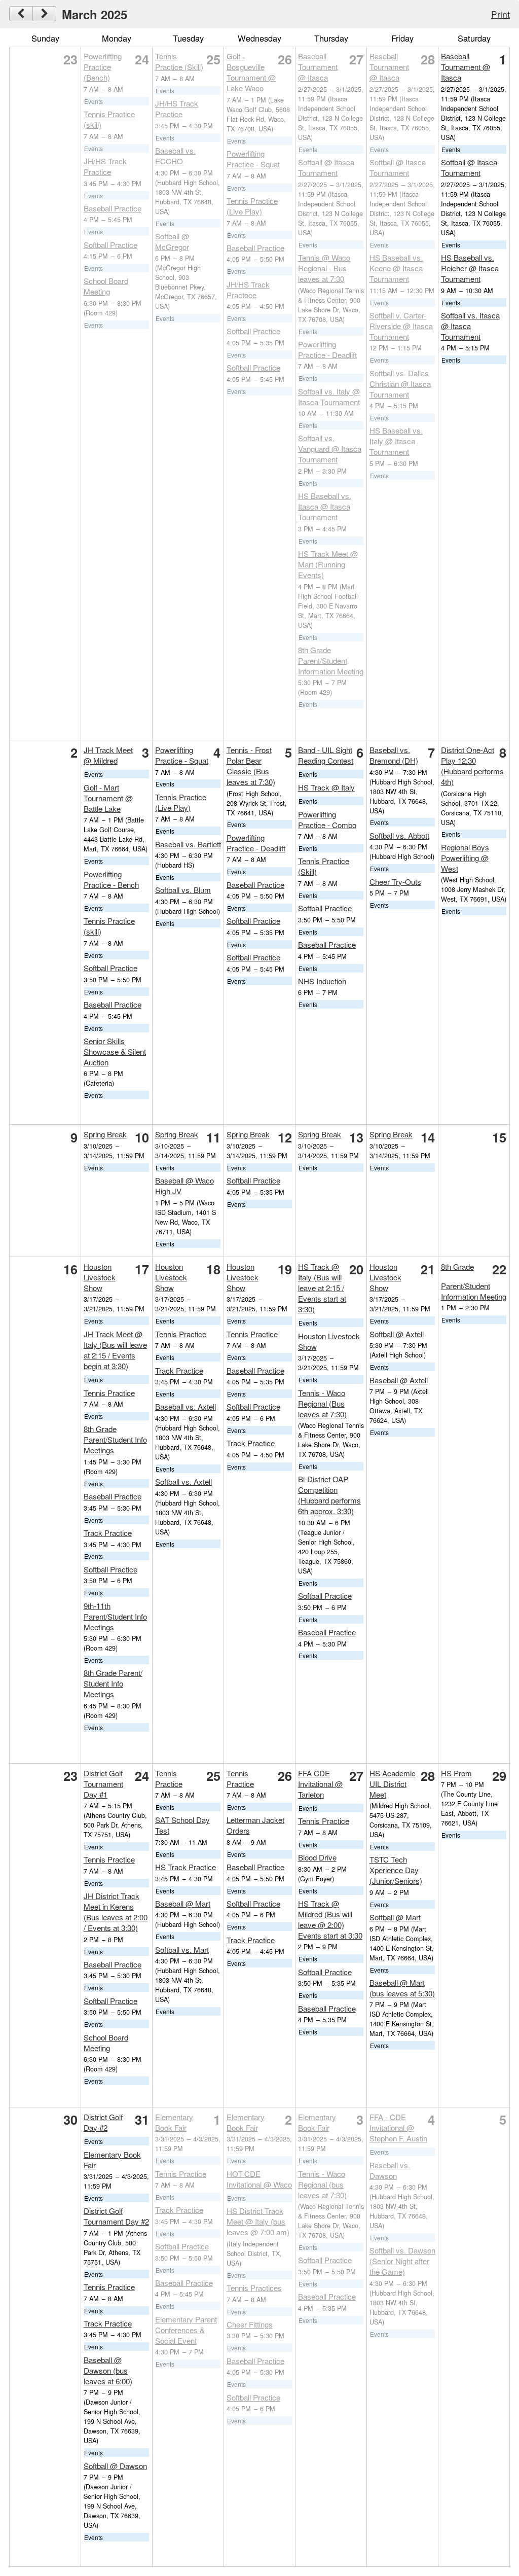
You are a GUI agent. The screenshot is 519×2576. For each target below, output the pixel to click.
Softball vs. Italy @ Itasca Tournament (329, 397)
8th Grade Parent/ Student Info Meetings (113, 1683)
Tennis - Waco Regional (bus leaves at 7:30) (322, 2184)
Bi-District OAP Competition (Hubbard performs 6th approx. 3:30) (329, 1495)
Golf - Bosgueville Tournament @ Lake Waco (251, 72)
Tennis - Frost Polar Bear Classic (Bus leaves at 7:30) (251, 766)
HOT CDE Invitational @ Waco (259, 2179)
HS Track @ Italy (326, 787)
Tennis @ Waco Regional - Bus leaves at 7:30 (324, 268)
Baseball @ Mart (183, 1903)
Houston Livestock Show (100, 1277)
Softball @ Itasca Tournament (326, 167)
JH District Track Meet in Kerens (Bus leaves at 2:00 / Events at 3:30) (116, 1912)
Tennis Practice (109, 1393)
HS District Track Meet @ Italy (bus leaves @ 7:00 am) (258, 2221)
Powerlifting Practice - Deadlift (327, 349)
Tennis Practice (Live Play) (252, 206)
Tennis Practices (254, 2288)
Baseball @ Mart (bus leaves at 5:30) (402, 1988)
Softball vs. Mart (182, 1949)
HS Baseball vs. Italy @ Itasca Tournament (396, 441)
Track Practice (108, 1533)
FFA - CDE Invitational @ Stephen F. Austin (398, 2127)
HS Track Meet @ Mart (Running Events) (328, 564)
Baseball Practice (113, 208)
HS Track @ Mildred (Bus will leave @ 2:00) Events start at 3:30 (330, 1919)
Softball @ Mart (395, 1917)
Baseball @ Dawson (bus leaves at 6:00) (108, 2370)
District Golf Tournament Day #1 (103, 1784)
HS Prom (456, 1773)
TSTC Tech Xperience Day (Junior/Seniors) (396, 1870)
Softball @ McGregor (172, 241)
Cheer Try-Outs (395, 882)
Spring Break (105, 1134)
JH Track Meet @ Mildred (108, 755)
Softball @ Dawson (115, 2466)
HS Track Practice (186, 1867)
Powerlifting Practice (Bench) (103, 67)
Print (501, 14)
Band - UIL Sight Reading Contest (326, 755)
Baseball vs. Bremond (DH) (394, 755)
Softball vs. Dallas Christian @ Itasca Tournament (400, 384)
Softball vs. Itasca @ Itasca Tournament (470, 326)
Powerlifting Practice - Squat (253, 159)
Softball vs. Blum (183, 890)
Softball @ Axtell (397, 1334)
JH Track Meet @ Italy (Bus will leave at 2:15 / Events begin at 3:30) (115, 1350)
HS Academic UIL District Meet (393, 1784)
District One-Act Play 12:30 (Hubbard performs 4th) (472, 766)
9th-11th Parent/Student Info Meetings (115, 1616)
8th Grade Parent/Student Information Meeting (331, 660)
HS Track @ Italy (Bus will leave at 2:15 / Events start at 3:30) (322, 1288)
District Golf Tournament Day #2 (116, 2216)
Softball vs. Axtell (183, 1481)
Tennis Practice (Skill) (179, 61)
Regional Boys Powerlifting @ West (465, 858)
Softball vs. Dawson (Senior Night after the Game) (402, 2261)
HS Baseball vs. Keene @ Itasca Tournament (396, 268)
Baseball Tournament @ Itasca (318, 67)
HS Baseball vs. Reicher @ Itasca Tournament (470, 268)
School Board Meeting (106, 286)
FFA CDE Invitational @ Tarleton (320, 1784)
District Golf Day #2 (103, 2122)
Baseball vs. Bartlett (188, 844)
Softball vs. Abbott (399, 835)
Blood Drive (317, 1857)
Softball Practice (110, 245)
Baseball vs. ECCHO (175, 156)
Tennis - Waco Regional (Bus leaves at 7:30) (322, 1403)
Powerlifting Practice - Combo (327, 819)
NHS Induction (322, 981)
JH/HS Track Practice (105, 166)
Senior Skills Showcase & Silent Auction (115, 1051)
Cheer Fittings (250, 2324)
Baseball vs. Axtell (186, 1406)
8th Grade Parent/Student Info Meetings (115, 1439)
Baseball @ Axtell (399, 1380)
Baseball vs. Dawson (390, 2170)
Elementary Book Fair (174, 2122)
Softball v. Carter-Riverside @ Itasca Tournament (401, 326)
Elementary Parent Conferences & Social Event (186, 2330)
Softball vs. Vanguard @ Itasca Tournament (330, 449)
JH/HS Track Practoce (248, 290)
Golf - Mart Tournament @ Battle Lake (108, 798)
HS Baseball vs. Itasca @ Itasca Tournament (325, 506)
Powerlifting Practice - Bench (111, 879)
